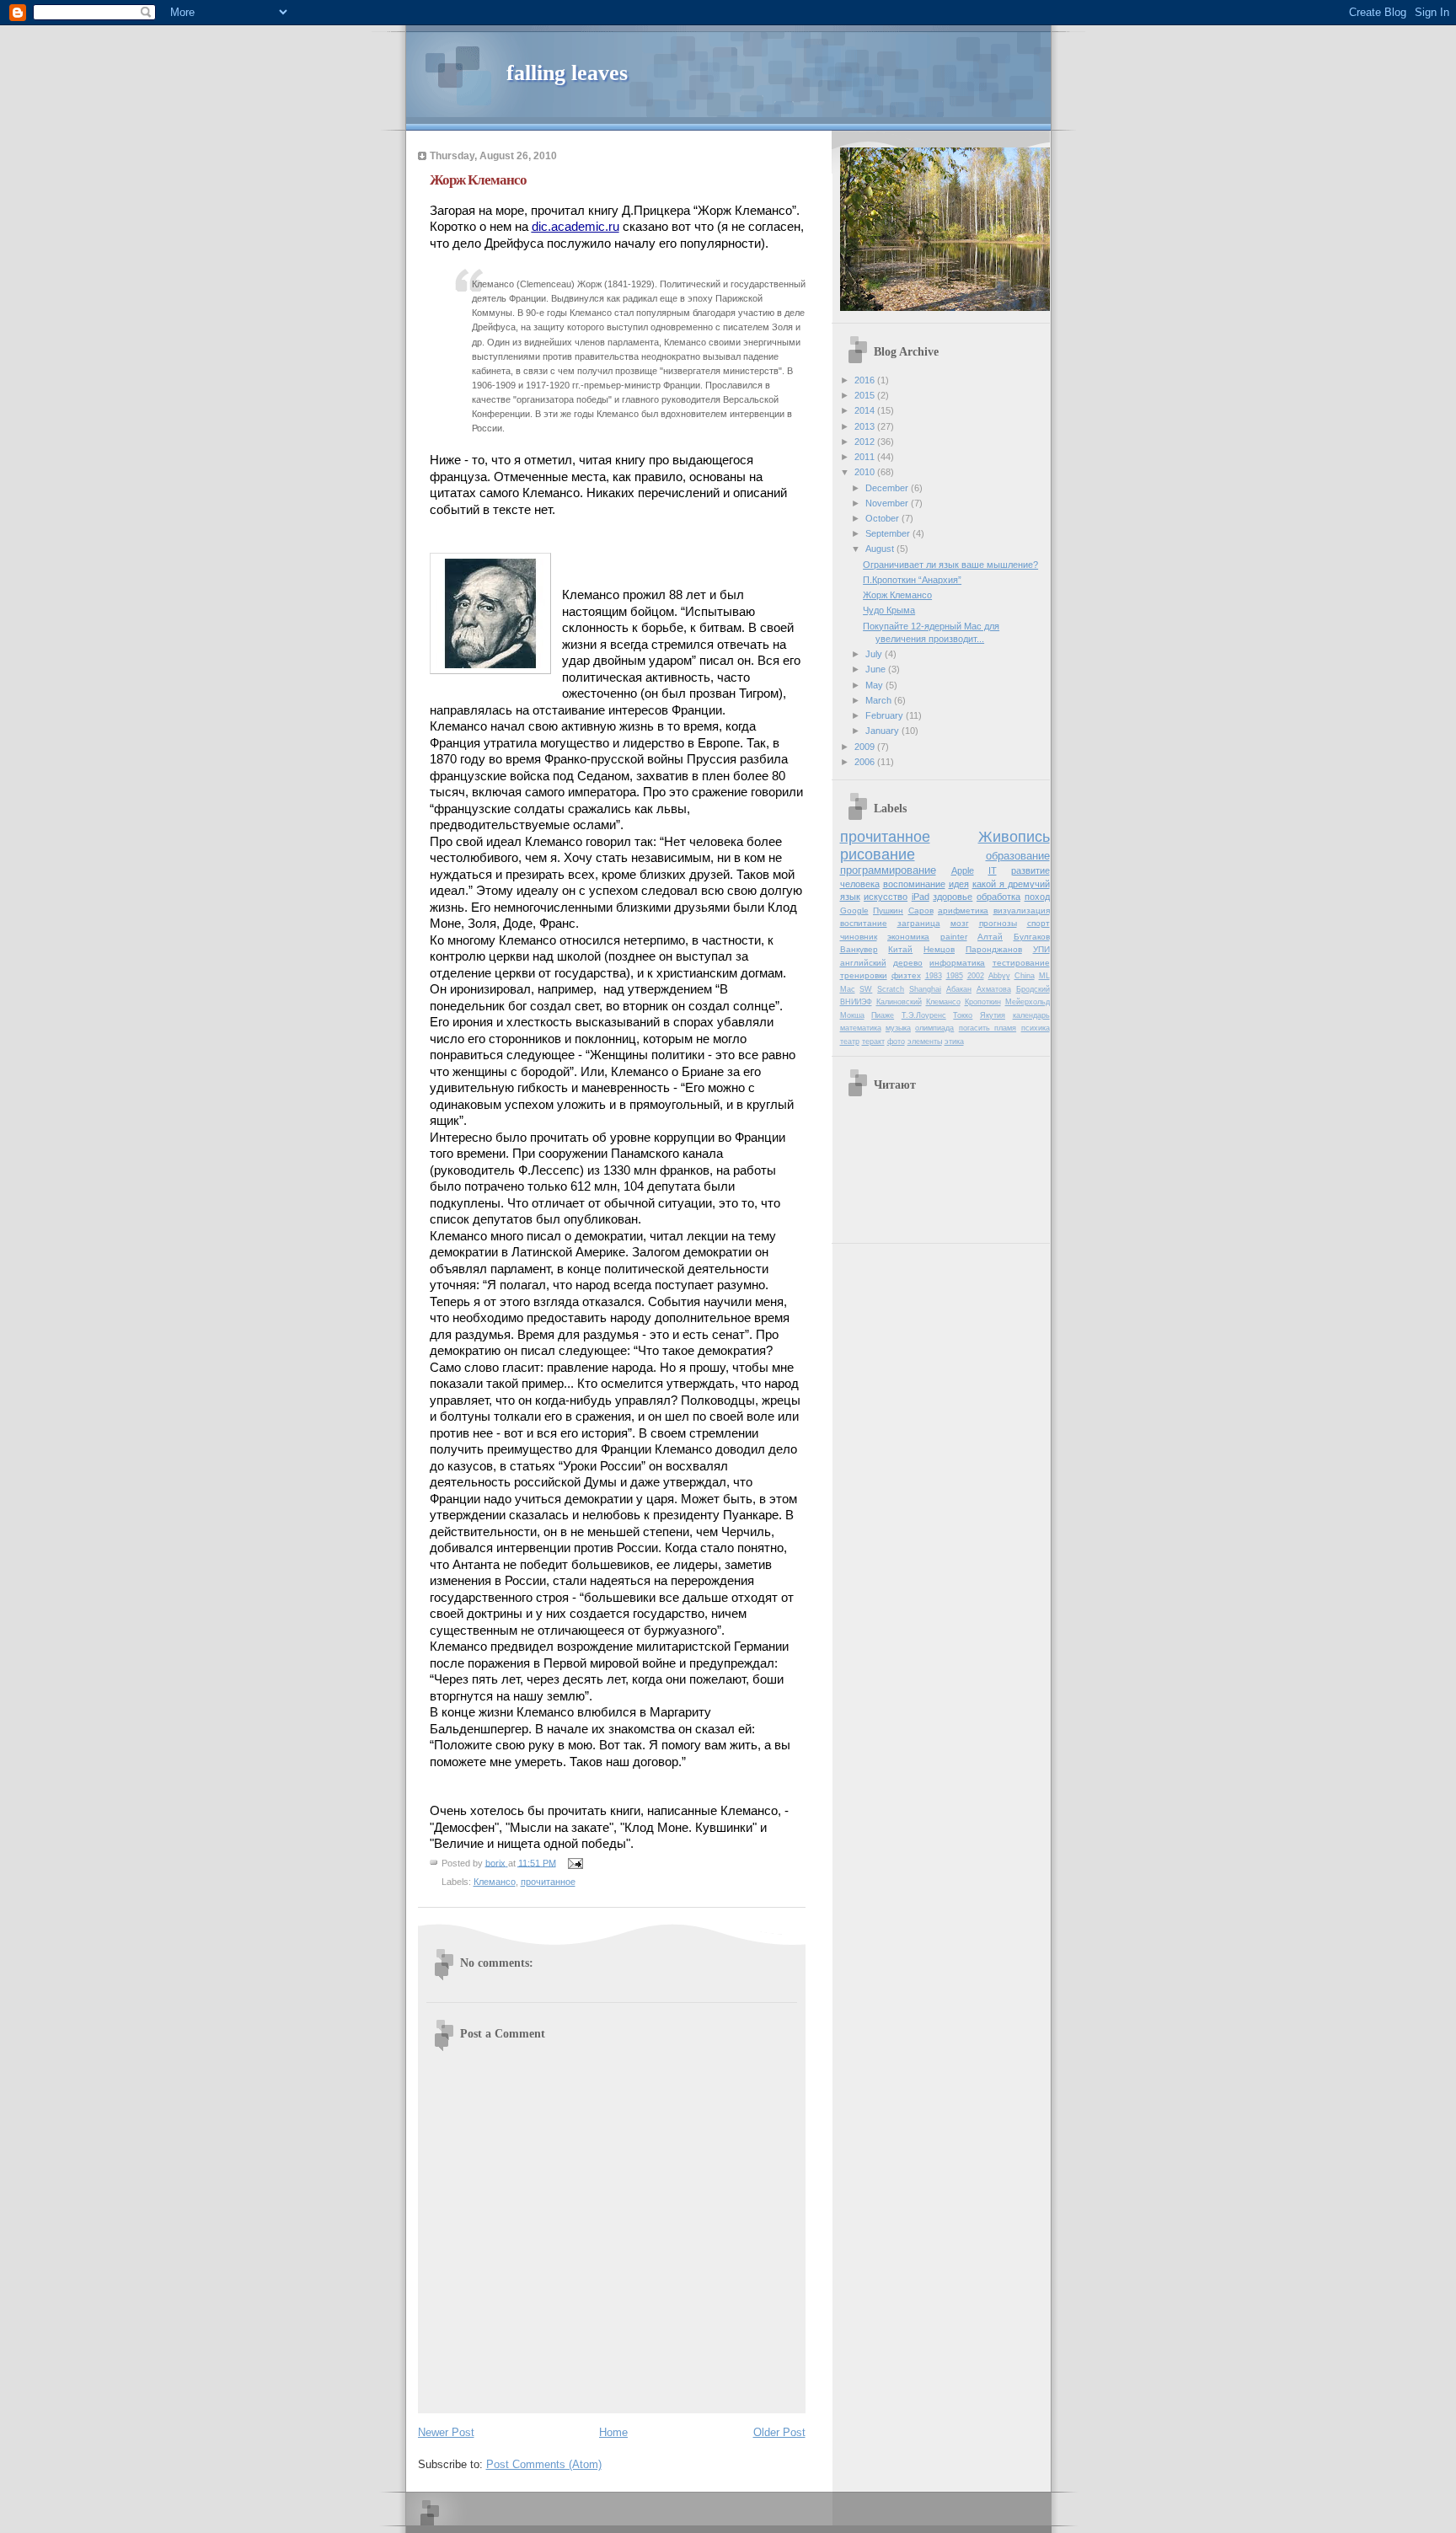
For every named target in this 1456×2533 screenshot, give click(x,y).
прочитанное (548, 1882)
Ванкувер (859, 949)
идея (959, 884)
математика (861, 1028)
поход (1037, 897)
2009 (866, 747)
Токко (963, 1015)
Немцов (939, 949)
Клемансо (495, 1882)
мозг (960, 923)
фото (896, 1042)
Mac (848, 989)
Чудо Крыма (889, 610)
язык (850, 897)
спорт (1038, 923)
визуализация (1022, 910)
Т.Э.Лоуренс (924, 1015)
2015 (866, 395)
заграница (919, 923)
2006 (866, 762)
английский (863, 963)
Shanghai (925, 989)
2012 (866, 442)
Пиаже (883, 1015)
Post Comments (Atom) (544, 2464)
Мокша (852, 1015)
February (886, 715)
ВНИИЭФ (856, 1002)
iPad (921, 897)
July (875, 654)
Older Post (779, 2432)
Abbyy (999, 976)
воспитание (864, 923)
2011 (866, 457)
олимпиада (934, 1028)
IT (993, 870)
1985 (955, 976)
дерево (908, 963)
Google (854, 910)
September (889, 533)
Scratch (891, 989)
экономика (908, 937)
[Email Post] (575, 1862)
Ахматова (994, 989)
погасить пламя (988, 1028)
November (888, 503)
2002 (976, 976)
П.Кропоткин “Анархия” (912, 580)
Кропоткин (983, 1002)
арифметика (963, 910)
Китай (900, 949)
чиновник (859, 937)
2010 (866, 472)
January (883, 731)
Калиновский (899, 1002)
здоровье (953, 897)
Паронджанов (994, 949)
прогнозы (998, 923)
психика (1036, 1028)
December (888, 488)
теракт (873, 1042)
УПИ (1041, 949)
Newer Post (446, 2432)
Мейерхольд (1028, 1002)
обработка (998, 897)
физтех (906, 975)
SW (866, 989)
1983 (934, 976)
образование (1018, 856)
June (877, 669)
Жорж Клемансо (897, 595)
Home (613, 2432)
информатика (957, 963)
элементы (925, 1042)
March (880, 700)
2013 (866, 426)
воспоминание (914, 884)
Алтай (990, 937)
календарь (1031, 1015)
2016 (866, 380)
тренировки (864, 975)
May (875, 685)
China (1025, 976)
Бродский (1033, 989)
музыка (898, 1028)
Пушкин (888, 910)
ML (1044, 976)
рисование (878, 854)
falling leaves (567, 73)
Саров (921, 910)
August (881, 549)
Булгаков (1032, 937)
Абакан (959, 989)
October (883, 518)
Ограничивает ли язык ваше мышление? (950, 565)
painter (954, 937)
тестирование (1021, 963)
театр (850, 1042)
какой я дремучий (1011, 884)
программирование (888, 870)
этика (954, 1042)
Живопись (1014, 837)
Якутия (993, 1015)
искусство (886, 897)
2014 (866, 410)
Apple (963, 870)
